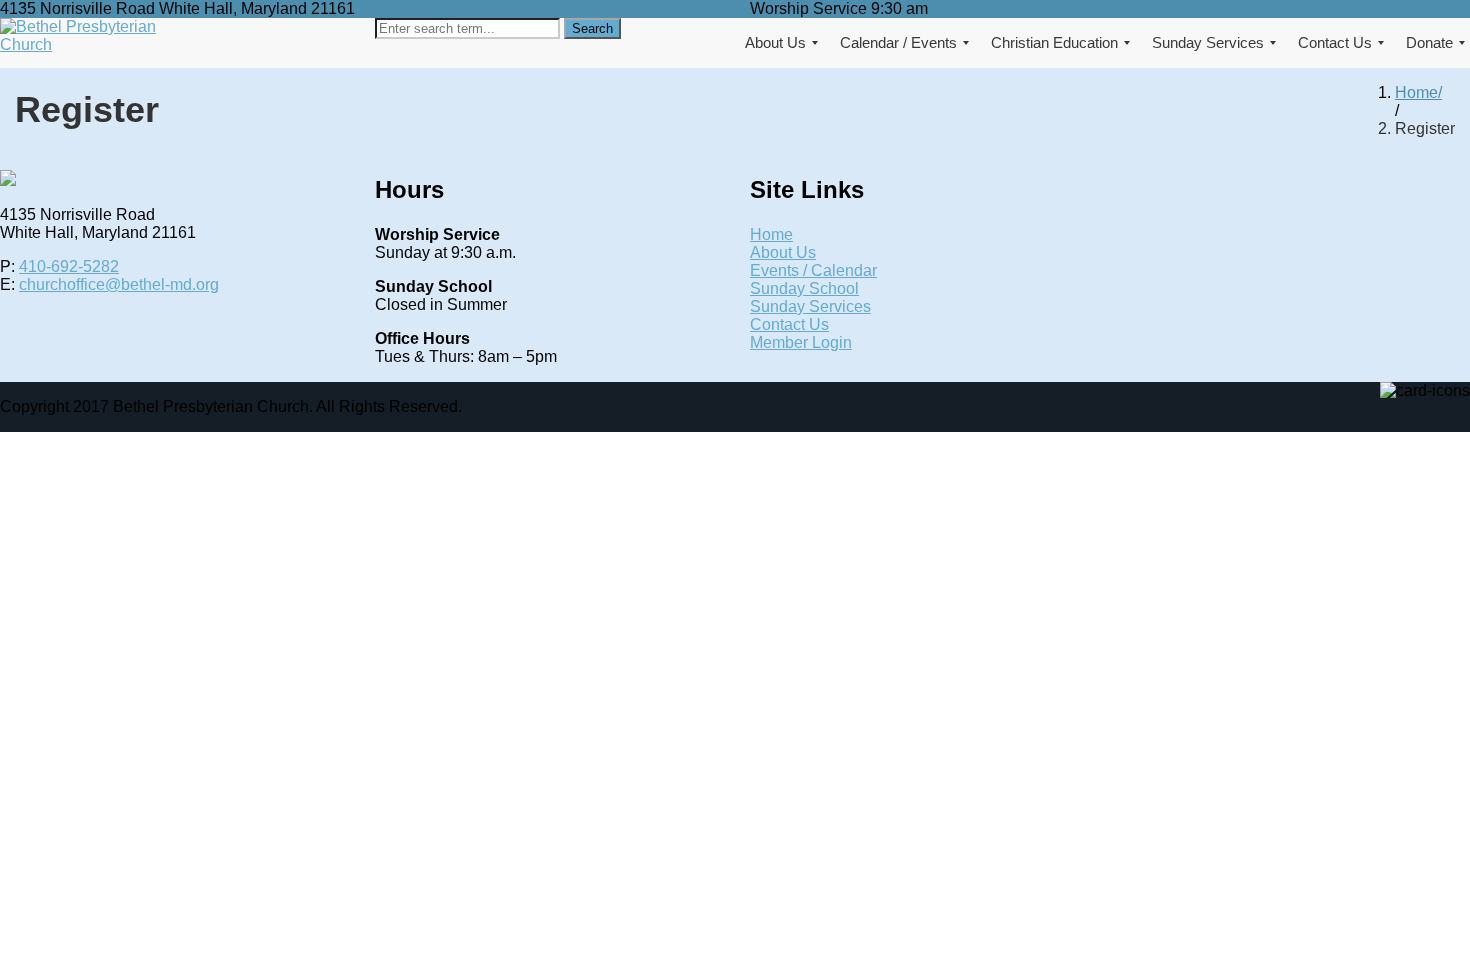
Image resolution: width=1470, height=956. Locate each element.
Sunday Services (810, 306)
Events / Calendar (813, 270)
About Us (783, 252)
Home (1416, 92)
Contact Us (789, 324)
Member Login (801, 342)
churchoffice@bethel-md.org (119, 284)
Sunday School (804, 288)
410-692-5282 (69, 266)
